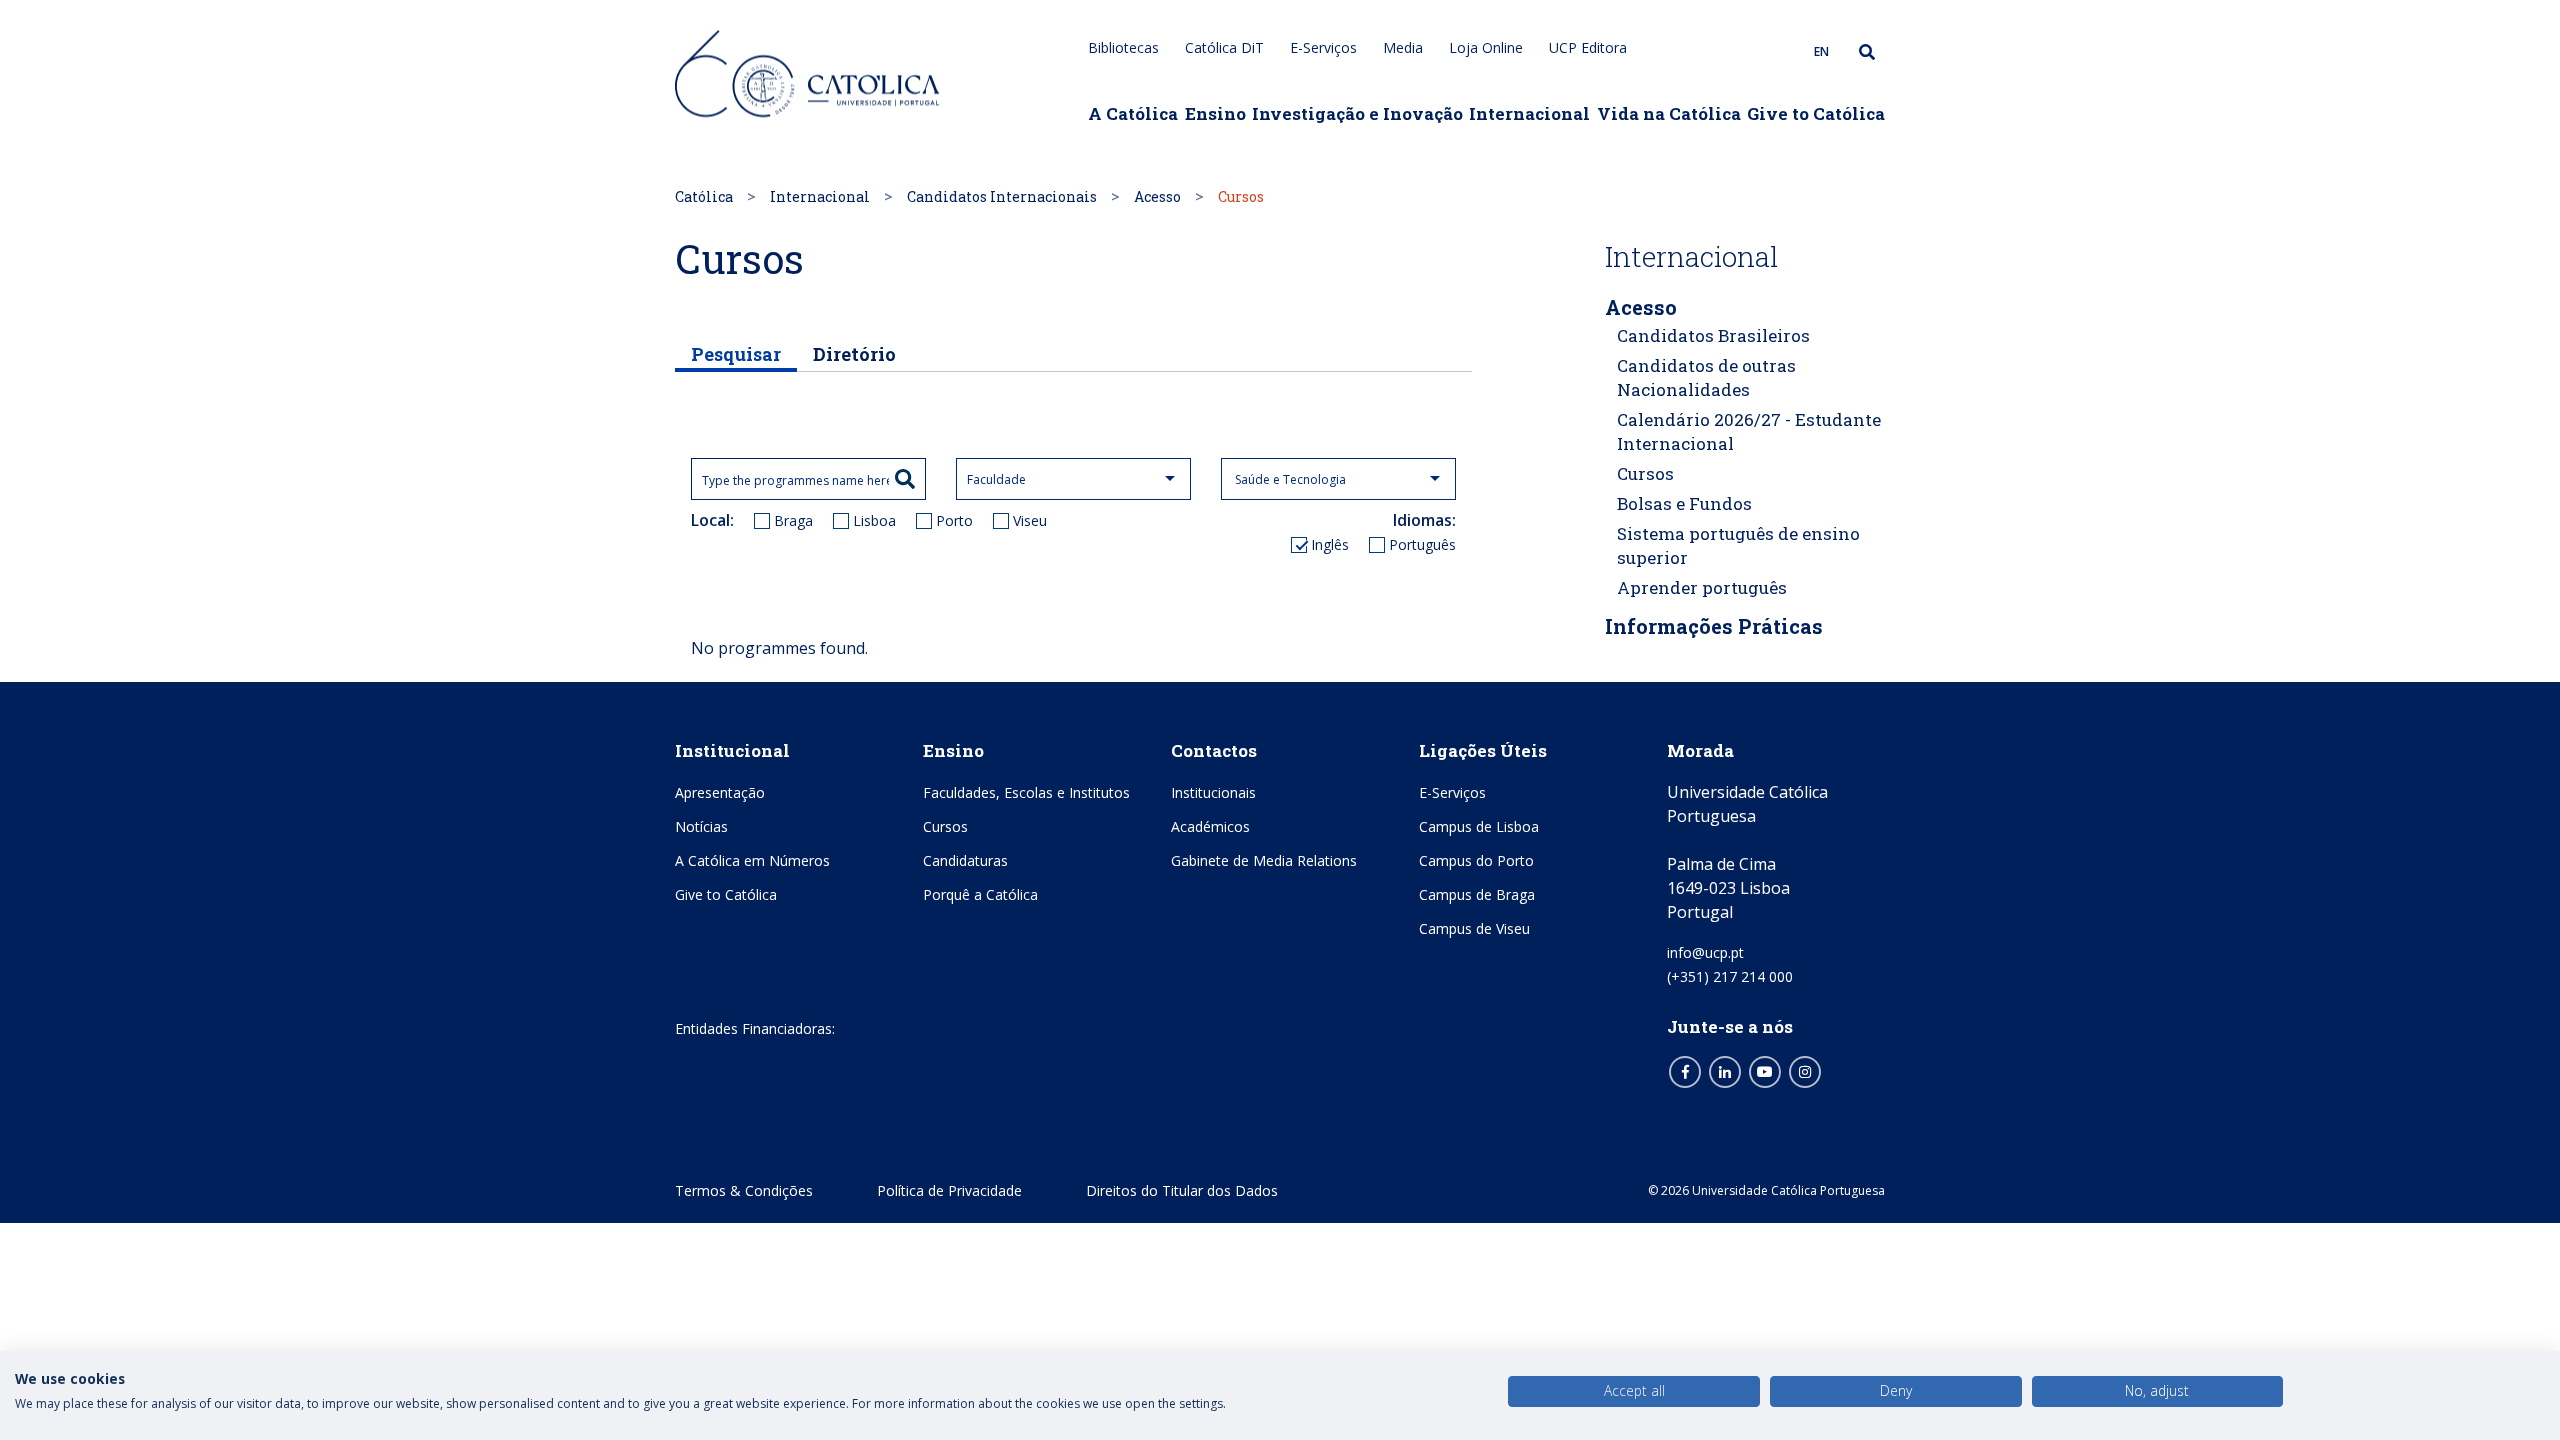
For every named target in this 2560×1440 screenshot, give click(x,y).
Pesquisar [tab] (736, 354)
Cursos (1645, 473)
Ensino (1215, 113)
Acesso (1157, 196)
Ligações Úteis (1483, 750)
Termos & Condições (744, 1190)
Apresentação (720, 792)
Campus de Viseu (1474, 928)
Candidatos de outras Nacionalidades (1706, 377)
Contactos (1214, 750)
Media (1403, 47)
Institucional (732, 750)
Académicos (1210, 826)
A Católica (1133, 113)
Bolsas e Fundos (1684, 503)
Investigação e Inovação (1357, 113)
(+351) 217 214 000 (1730, 976)
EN (1821, 51)
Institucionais (1213, 792)
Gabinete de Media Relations (1264, 860)
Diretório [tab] (854, 354)
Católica (704, 196)
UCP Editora (1588, 47)
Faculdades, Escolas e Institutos (1026, 792)
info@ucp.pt (1705, 952)
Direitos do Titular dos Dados (1182, 1190)
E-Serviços (1323, 47)
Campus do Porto (1476, 860)
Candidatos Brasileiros (1713, 335)
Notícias (701, 826)
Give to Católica (1816, 113)
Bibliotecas (1123, 47)
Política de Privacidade (949, 1190)
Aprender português (1702, 587)
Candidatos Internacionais (1002, 196)
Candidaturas (965, 860)
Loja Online (1486, 47)
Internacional (1529, 113)
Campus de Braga (1477, 894)
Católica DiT (1224, 47)
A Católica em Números (752, 860)
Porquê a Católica (980, 894)
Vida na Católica (1669, 113)
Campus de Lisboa (1479, 826)
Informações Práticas (1714, 626)
